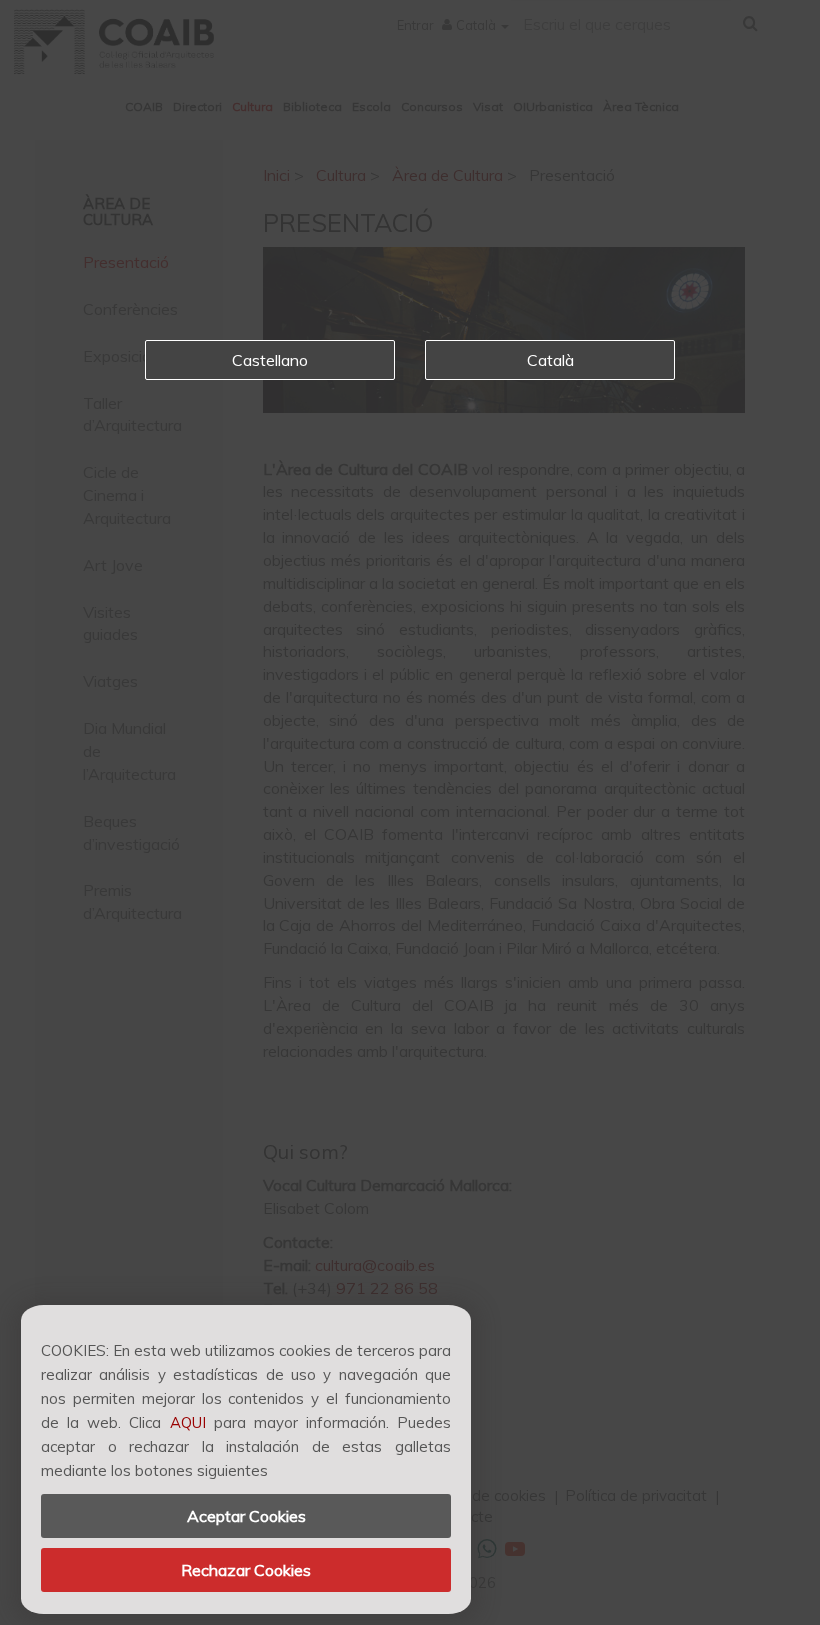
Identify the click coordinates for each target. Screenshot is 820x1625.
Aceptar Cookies (246, 1516)
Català (550, 360)
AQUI (188, 1422)
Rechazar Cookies (246, 1570)
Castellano (270, 360)
